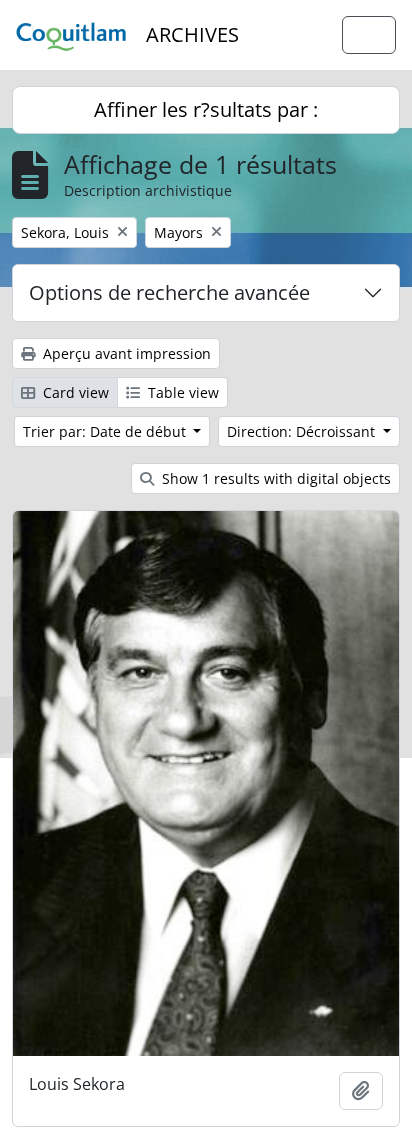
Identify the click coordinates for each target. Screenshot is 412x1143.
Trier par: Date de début (106, 431)
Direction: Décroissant (303, 431)
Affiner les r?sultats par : (206, 109)
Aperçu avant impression (125, 353)
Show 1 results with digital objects (274, 478)
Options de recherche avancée (169, 292)
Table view (181, 392)
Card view (74, 392)
